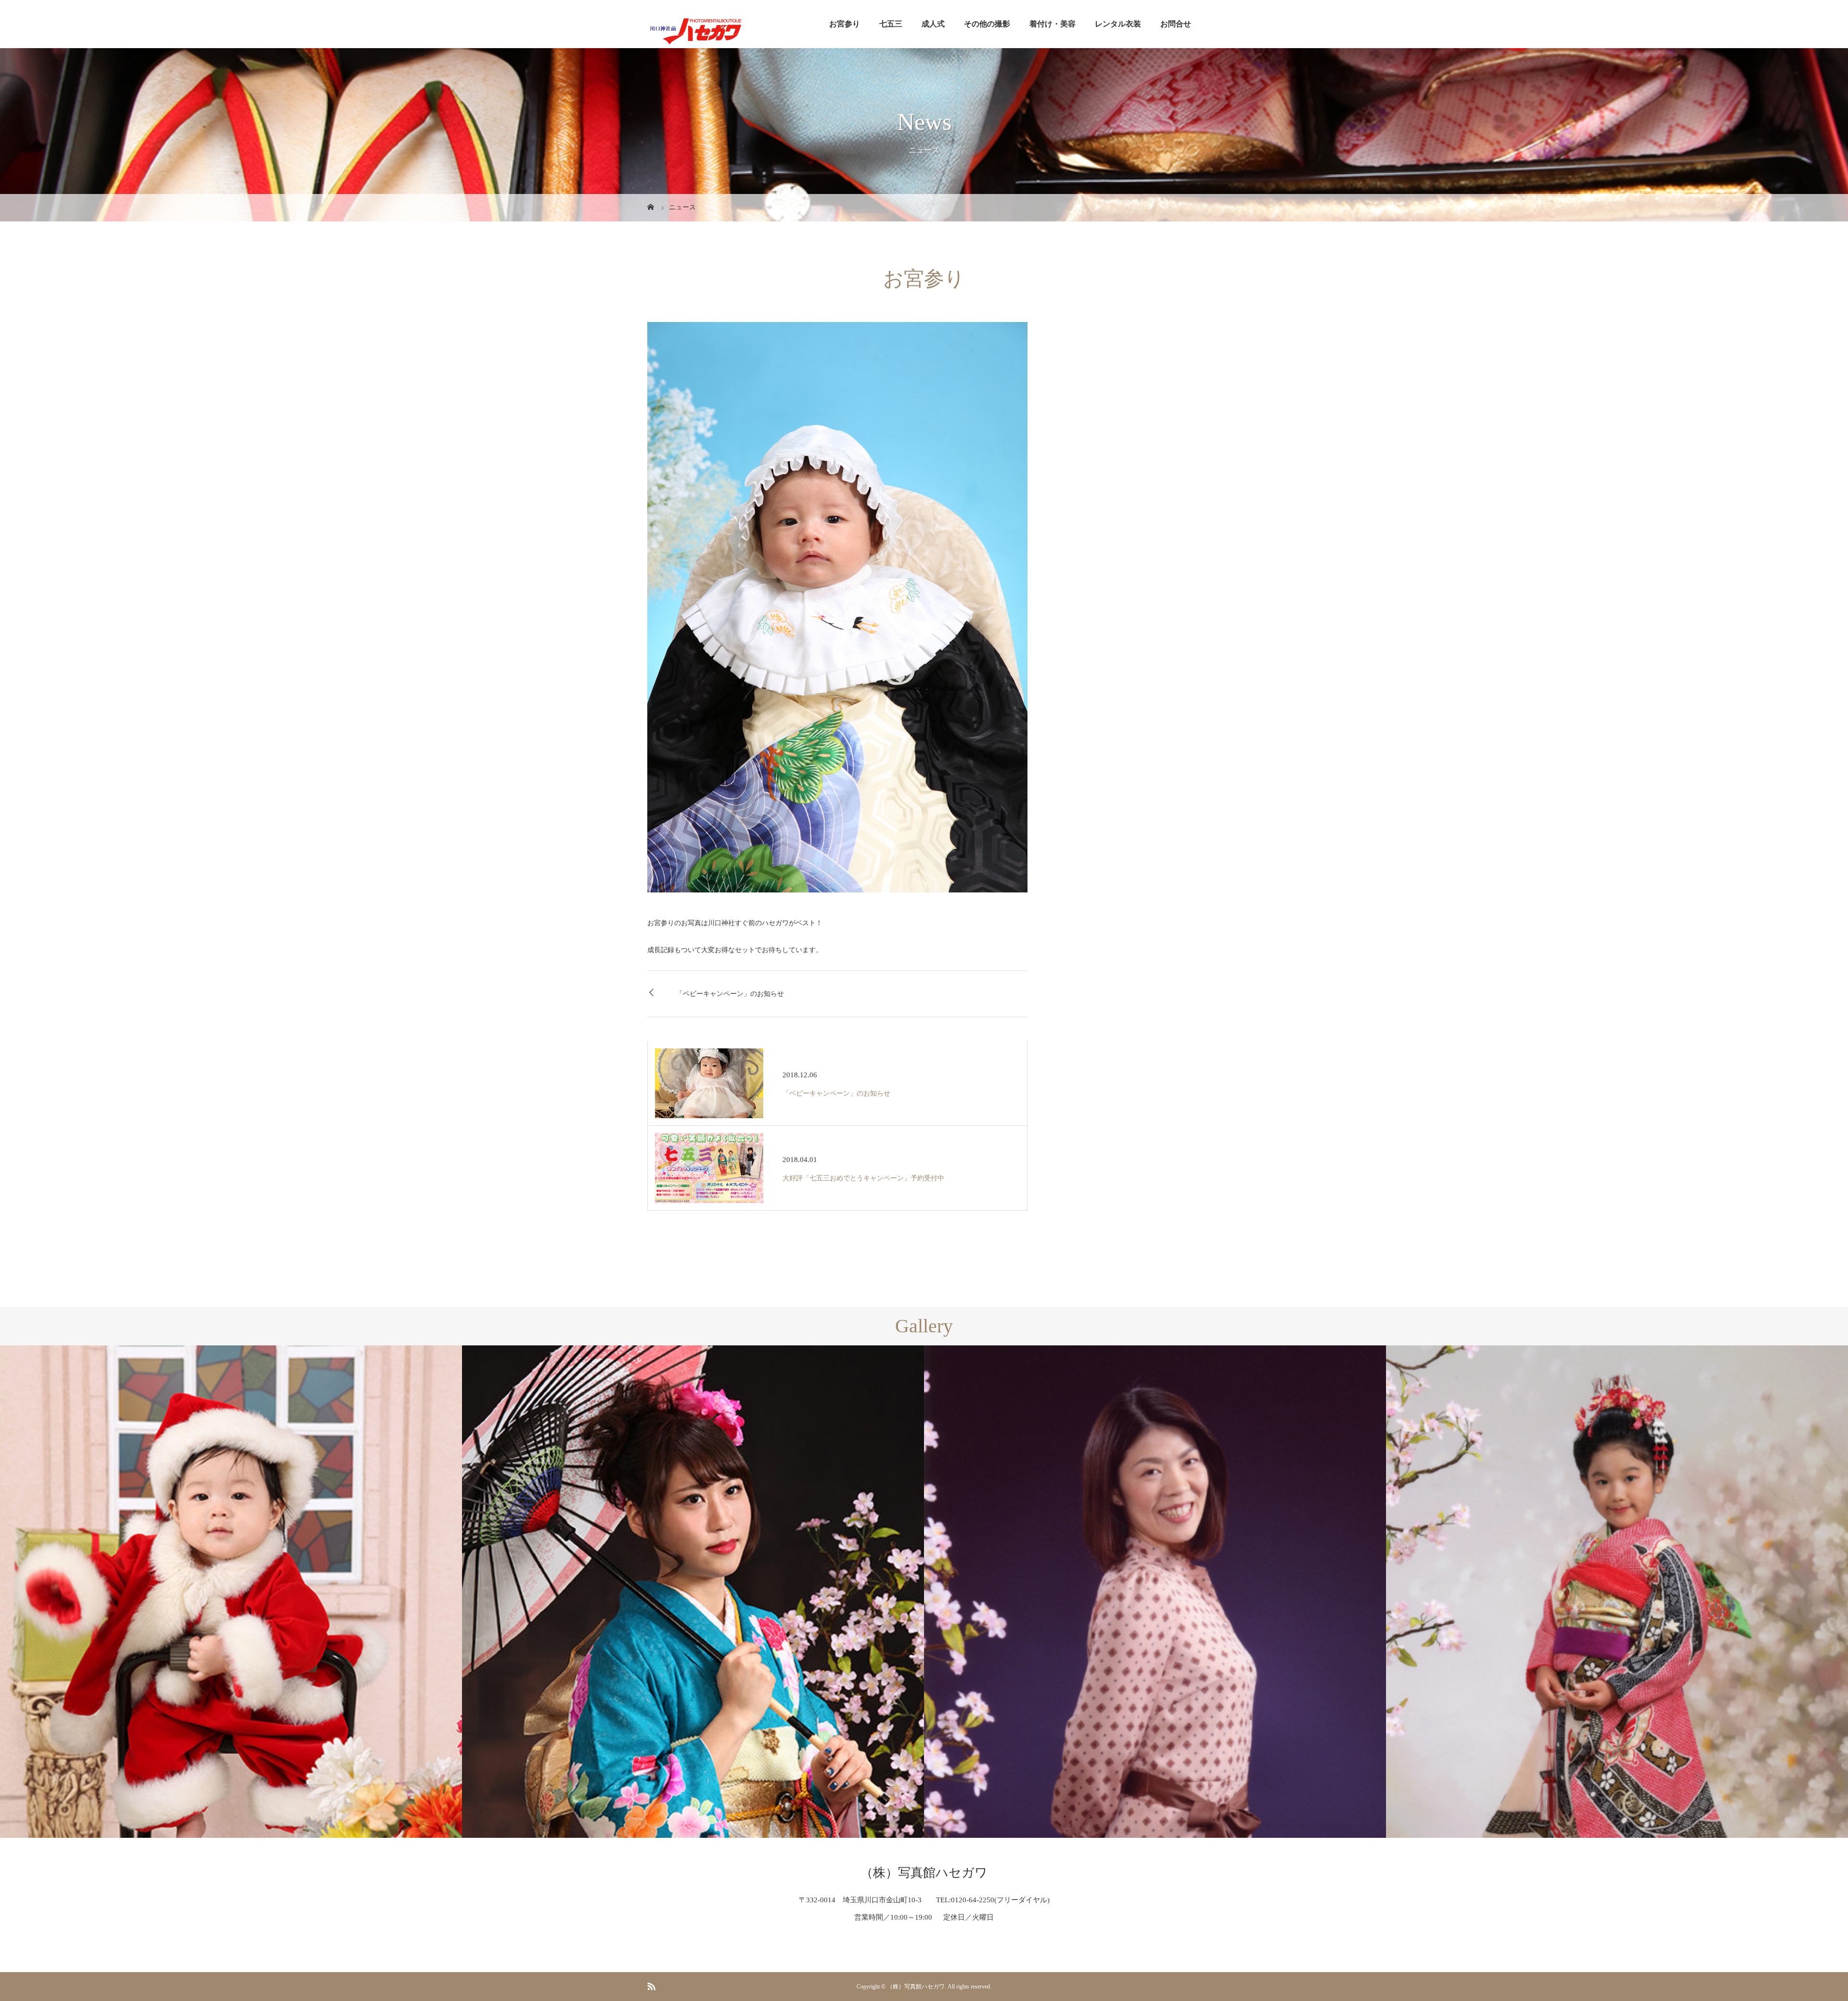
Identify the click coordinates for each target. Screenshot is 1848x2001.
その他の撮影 (987, 24)
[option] (231, 1592)
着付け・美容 (1052, 24)
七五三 (891, 24)
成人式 (933, 24)
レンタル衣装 (1118, 24)
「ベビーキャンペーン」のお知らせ (730, 994)
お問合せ (1176, 24)
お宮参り (845, 24)
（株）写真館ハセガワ (924, 1873)
